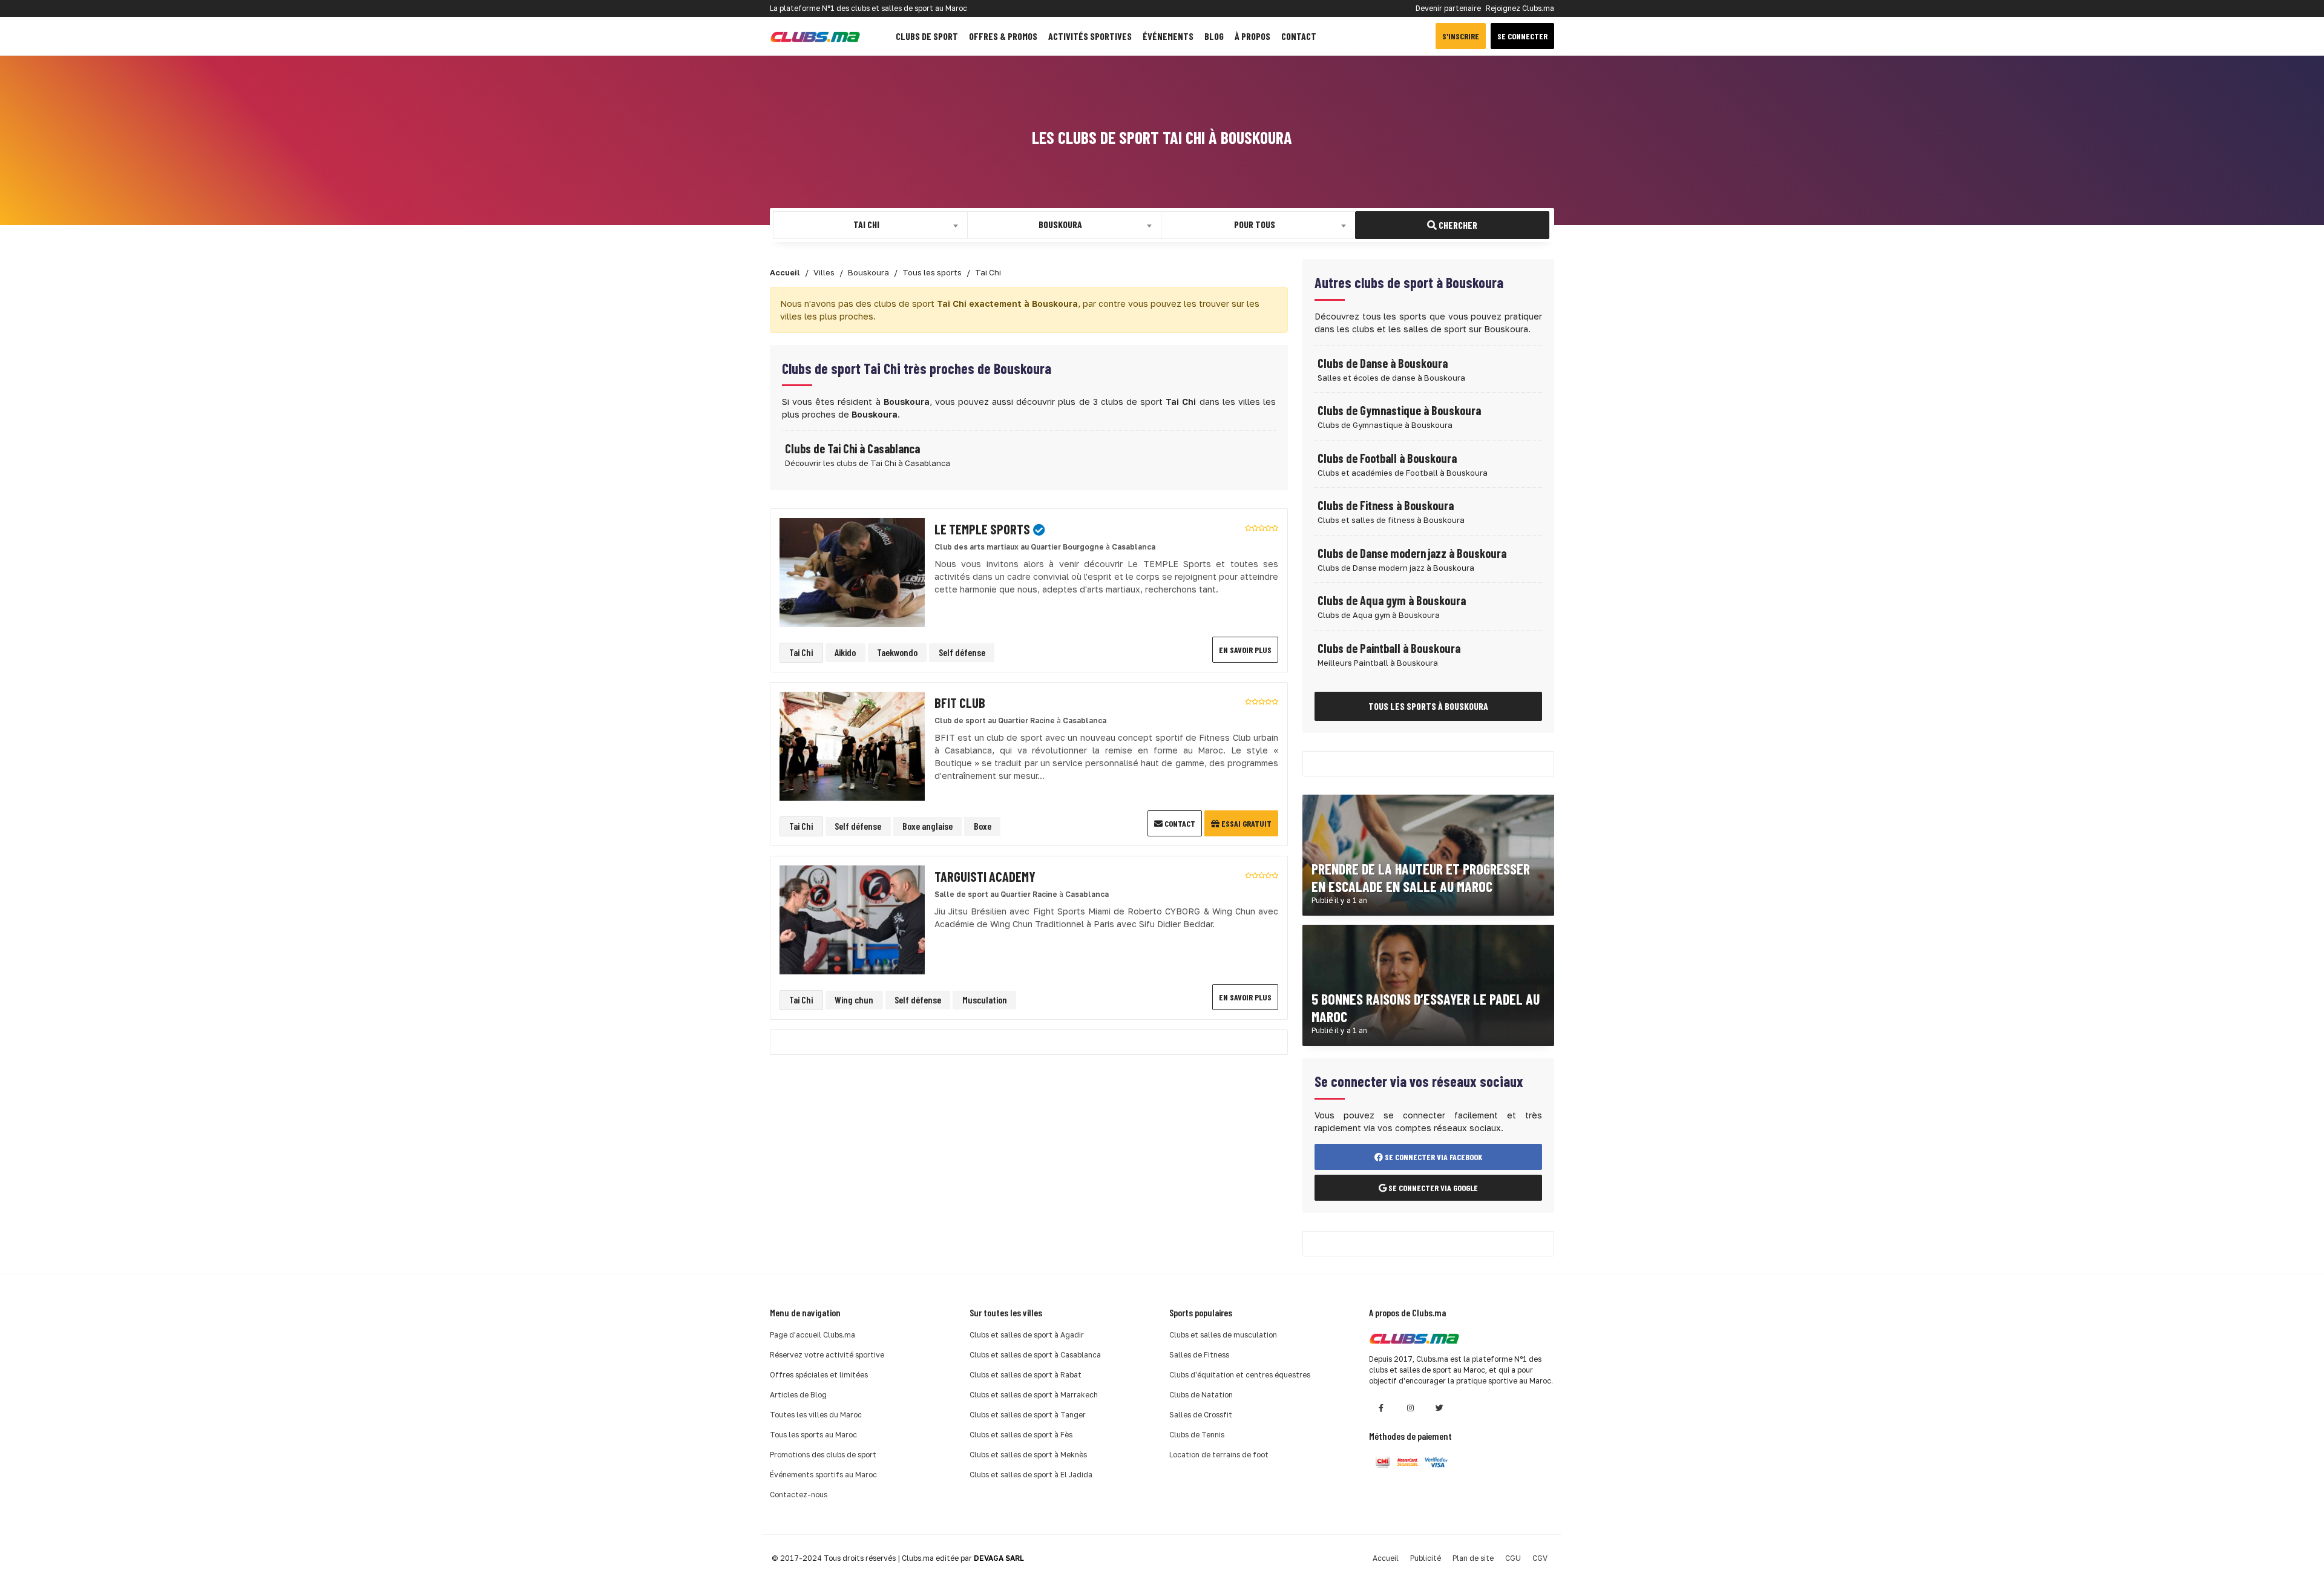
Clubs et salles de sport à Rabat (1026, 1375)
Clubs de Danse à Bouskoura (1383, 363)
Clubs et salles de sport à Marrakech (1034, 1395)
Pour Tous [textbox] (1255, 224)
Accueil (1386, 1558)
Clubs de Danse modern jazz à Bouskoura (1412, 553)
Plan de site (1473, 1558)
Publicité (1426, 1558)
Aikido (845, 652)
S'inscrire (1461, 36)
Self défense (962, 652)
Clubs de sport (927, 36)
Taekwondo (897, 652)
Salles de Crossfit (1201, 1415)
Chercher (1457, 225)
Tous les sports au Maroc (813, 1435)
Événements (1168, 36)
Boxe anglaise (927, 826)
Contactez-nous (799, 1495)
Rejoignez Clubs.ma (1520, 8)
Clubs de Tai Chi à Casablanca (852, 448)
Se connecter (1522, 36)
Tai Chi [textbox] (866, 224)
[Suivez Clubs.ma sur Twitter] (1439, 1408)
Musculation (985, 999)
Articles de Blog (798, 1395)
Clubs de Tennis (1197, 1435)
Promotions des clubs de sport (823, 1455)
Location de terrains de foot (1219, 1455)
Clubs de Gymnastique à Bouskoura (1399, 410)
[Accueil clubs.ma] (815, 36)
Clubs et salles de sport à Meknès (1028, 1455)
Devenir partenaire (1448, 8)
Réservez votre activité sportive (827, 1355)
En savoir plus (1245, 650)
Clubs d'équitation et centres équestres (1240, 1375)
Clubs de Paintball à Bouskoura (1389, 648)
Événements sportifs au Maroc (823, 1475)
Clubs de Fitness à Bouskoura (1386, 505)
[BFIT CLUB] (852, 745)
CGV (1540, 1558)
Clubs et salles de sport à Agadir (1027, 1335)
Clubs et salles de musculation (1223, 1335)
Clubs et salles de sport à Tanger (1028, 1415)
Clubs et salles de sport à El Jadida (1031, 1475)
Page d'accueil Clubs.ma (812, 1335)
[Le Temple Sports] (852, 572)
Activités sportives (1090, 36)
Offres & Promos (1003, 36)
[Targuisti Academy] (852, 919)
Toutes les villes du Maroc (816, 1415)
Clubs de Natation (1201, 1395)
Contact (1299, 36)
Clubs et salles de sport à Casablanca (1035, 1355)
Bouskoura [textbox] (1060, 224)
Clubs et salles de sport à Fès (1021, 1435)
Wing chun (854, 999)
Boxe (983, 826)
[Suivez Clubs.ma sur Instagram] (1410, 1408)
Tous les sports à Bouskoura (1428, 706)
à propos (1252, 36)
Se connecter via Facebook (1433, 1157)
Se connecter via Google (1432, 1188)
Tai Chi (801, 652)
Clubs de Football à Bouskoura (1387, 458)
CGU (1513, 1558)
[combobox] (870, 225)
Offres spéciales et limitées (819, 1375)
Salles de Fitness (1199, 1355)
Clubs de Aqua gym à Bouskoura (1392, 600)
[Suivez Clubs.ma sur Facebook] (1381, 1408)
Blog (1214, 36)
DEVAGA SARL (999, 1558)
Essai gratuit (1246, 823)
